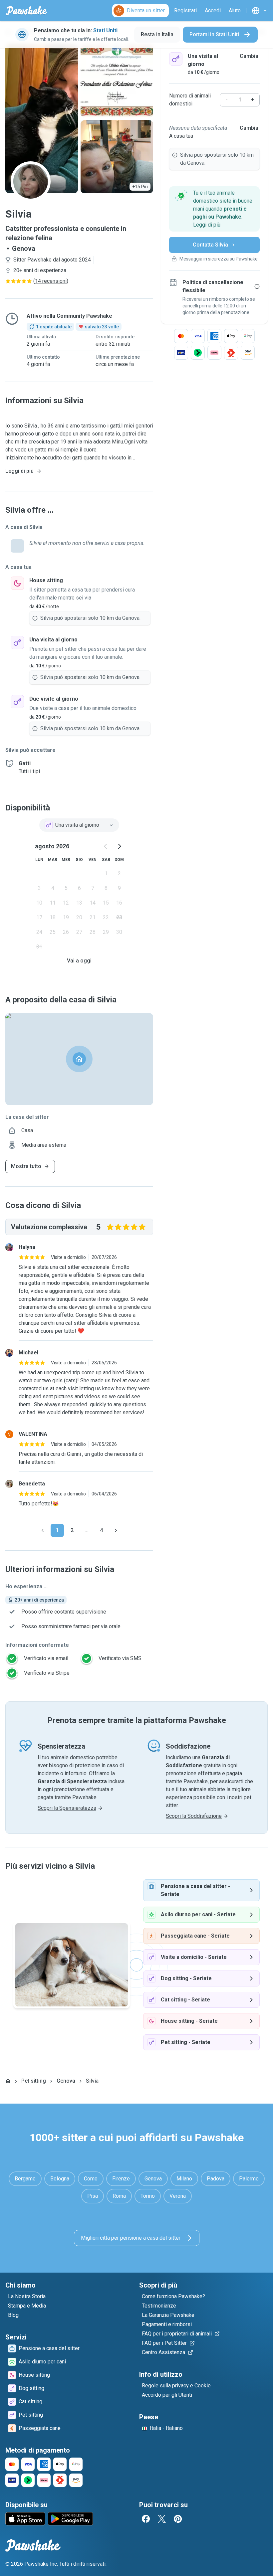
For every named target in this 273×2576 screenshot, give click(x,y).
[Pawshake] (26, 11)
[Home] (8, 2081)
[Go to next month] (119, 846)
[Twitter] (162, 2519)
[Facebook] (146, 2519)
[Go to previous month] (106, 846)
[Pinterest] (178, 2519)
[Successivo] (116, 1530)
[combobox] (79, 825)
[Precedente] (43, 1530)
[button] (214, 209)
